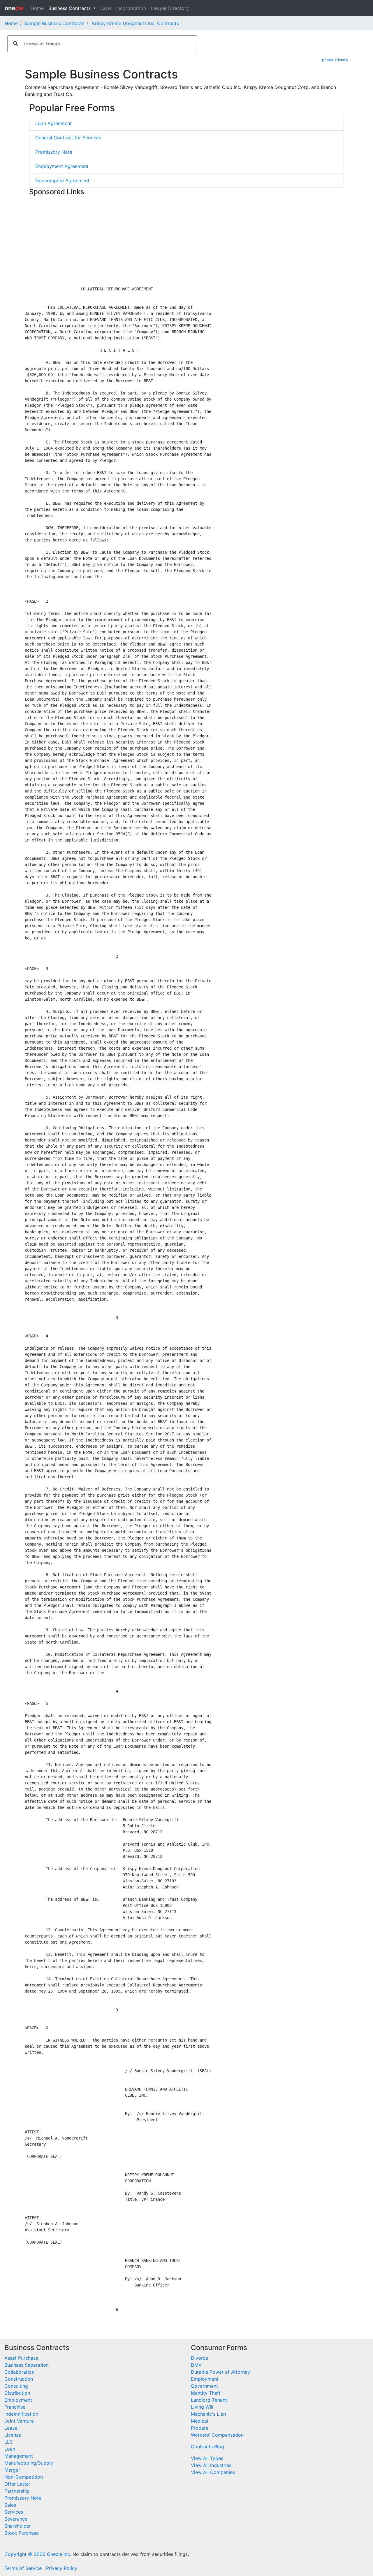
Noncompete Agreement (62, 180)
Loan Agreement (53, 123)
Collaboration (19, 2372)
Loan (10, 2449)
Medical (199, 2421)
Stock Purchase (22, 2533)
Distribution (17, 2393)
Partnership (17, 2491)
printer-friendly (335, 60)
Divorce (199, 2358)
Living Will (202, 2407)
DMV (196, 2365)
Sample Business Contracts (54, 23)
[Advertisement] (186, 239)
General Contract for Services (68, 138)
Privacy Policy (62, 2568)
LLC (9, 2442)
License (13, 2435)
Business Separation (27, 2365)
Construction (19, 2379)
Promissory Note (54, 152)
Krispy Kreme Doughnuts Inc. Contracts (136, 23)
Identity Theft (206, 2393)
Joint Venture (19, 2421)
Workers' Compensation (217, 2435)
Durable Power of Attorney (220, 2372)
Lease (11, 2428)
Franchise (15, 2407)
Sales (10, 2505)
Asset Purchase (21, 2358)
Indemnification (21, 2414)
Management (19, 2456)
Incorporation (131, 8)
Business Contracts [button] (70, 8)
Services (14, 2512)
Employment (18, 2400)
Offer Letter (17, 2484)
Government (204, 2386)
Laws (106, 8)
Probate (200, 2428)
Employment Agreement (62, 166)
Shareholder (18, 2526)
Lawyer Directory (170, 8)
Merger (12, 2470)
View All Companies (213, 2472)
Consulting (16, 2386)
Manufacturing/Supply (29, 2463)
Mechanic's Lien (208, 2414)
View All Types (207, 2458)
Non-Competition (24, 2477)
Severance (16, 2519)
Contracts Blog (207, 2447)
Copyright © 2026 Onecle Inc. (38, 2554)
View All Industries (211, 2465)
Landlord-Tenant (209, 2400)
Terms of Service (23, 2568)
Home (37, 8)
